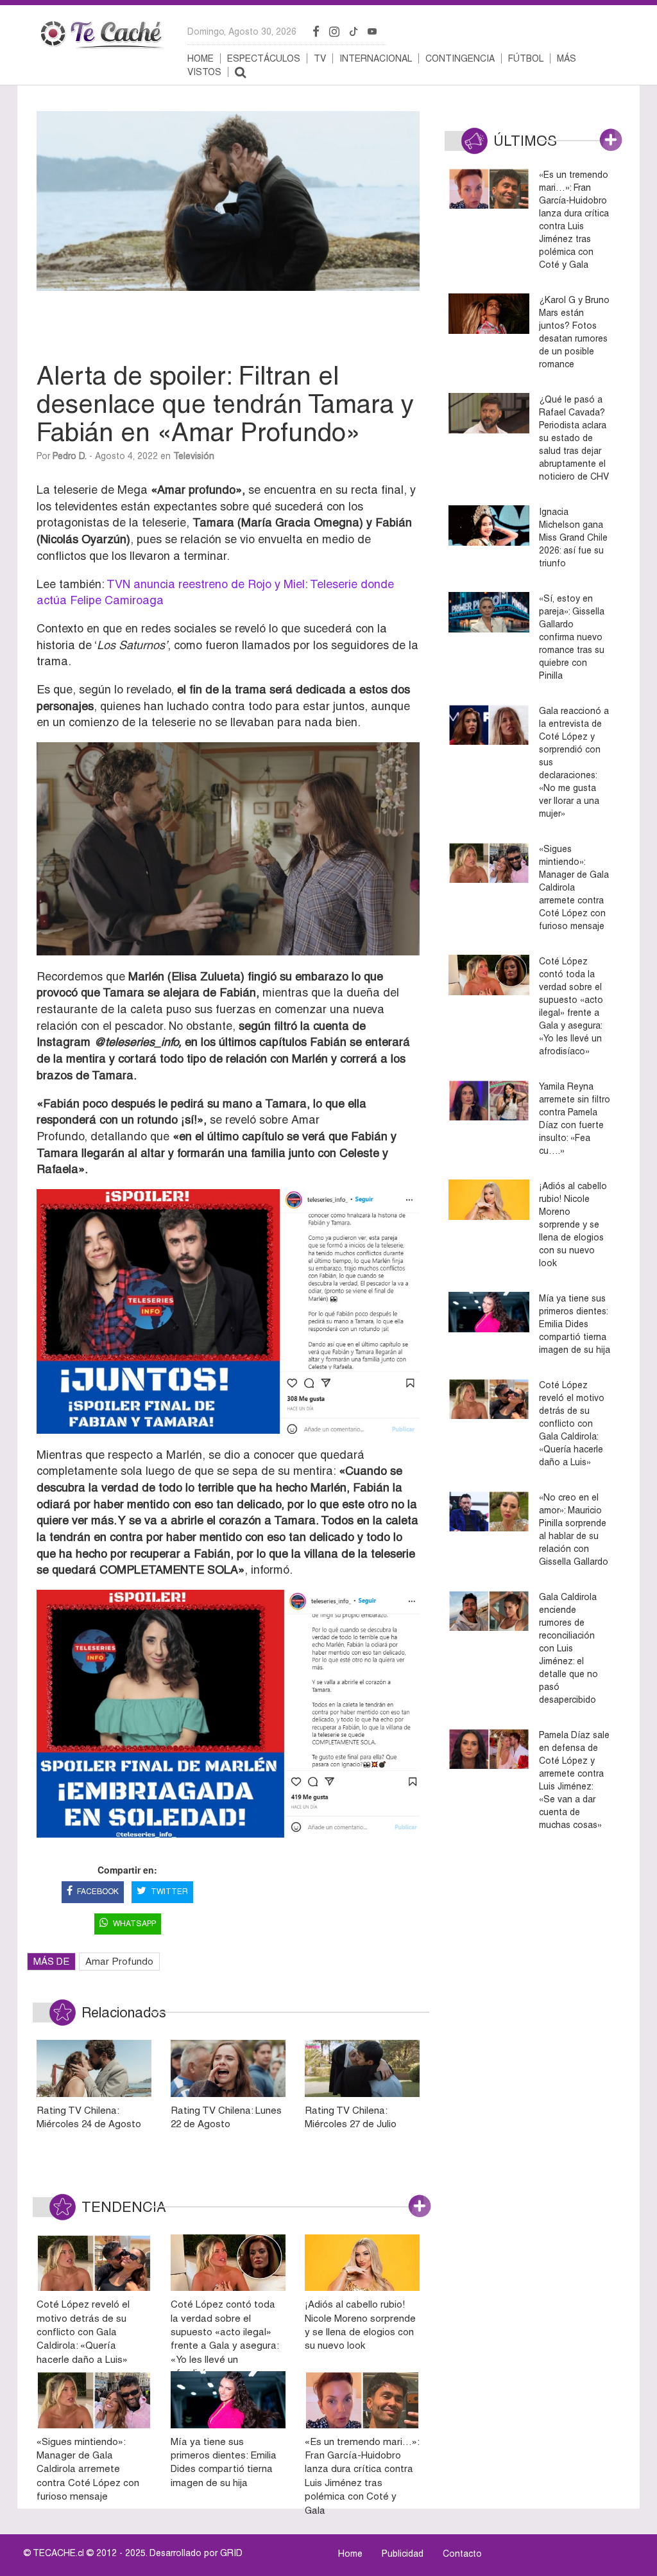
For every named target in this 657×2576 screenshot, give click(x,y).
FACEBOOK (98, 1892)
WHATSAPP (134, 1924)
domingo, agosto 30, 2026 (242, 31)
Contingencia (460, 58)
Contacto (462, 2554)
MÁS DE (51, 1961)
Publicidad (403, 2554)
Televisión (194, 456)
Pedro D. (70, 456)
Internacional (376, 58)
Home (201, 58)
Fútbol (526, 58)
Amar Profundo (119, 1961)
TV (320, 58)
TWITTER (169, 1892)
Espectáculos (264, 58)
